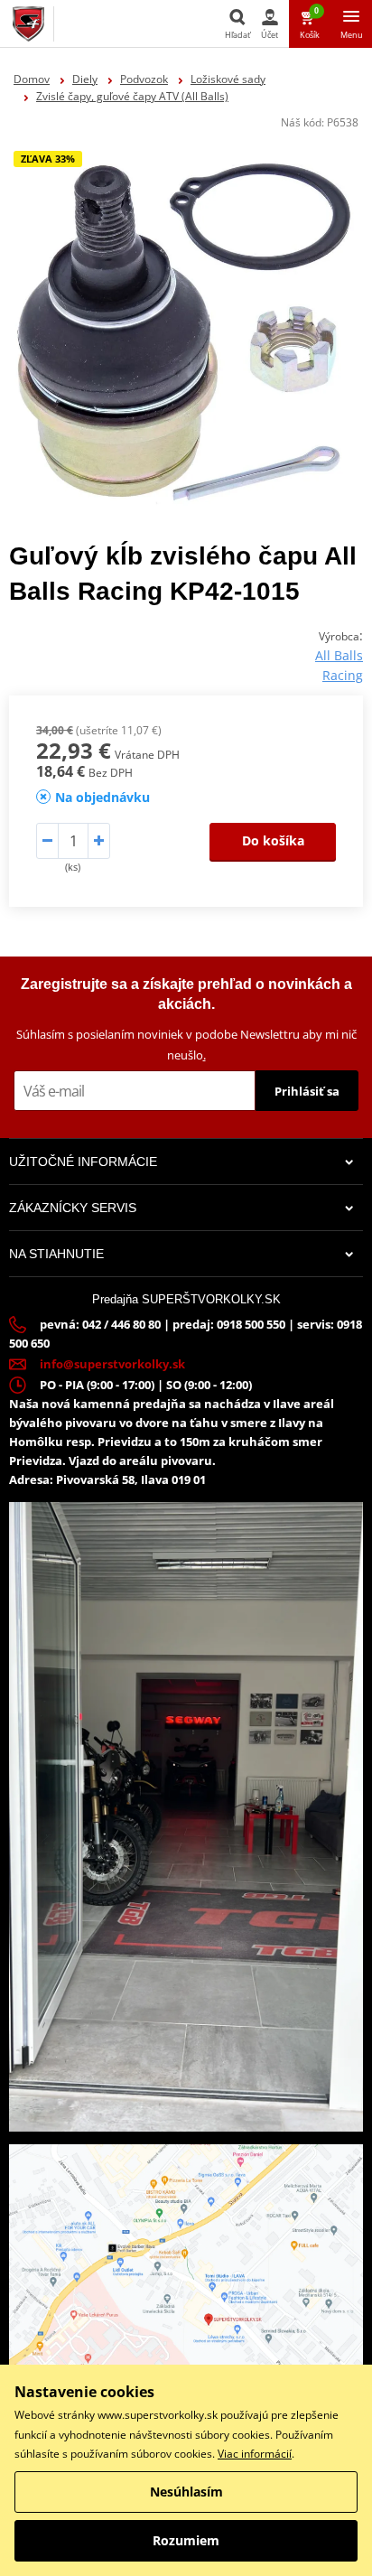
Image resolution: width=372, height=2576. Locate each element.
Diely (85, 79)
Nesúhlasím (186, 2492)
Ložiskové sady (228, 79)
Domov (32, 79)
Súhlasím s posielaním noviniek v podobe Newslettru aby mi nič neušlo (186, 1045)
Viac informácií (255, 2454)
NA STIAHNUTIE (56, 1254)
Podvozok (144, 79)
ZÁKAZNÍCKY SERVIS (73, 1208)
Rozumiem (186, 2540)
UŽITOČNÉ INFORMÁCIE (83, 1162)
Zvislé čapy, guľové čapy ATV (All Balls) (132, 96)
